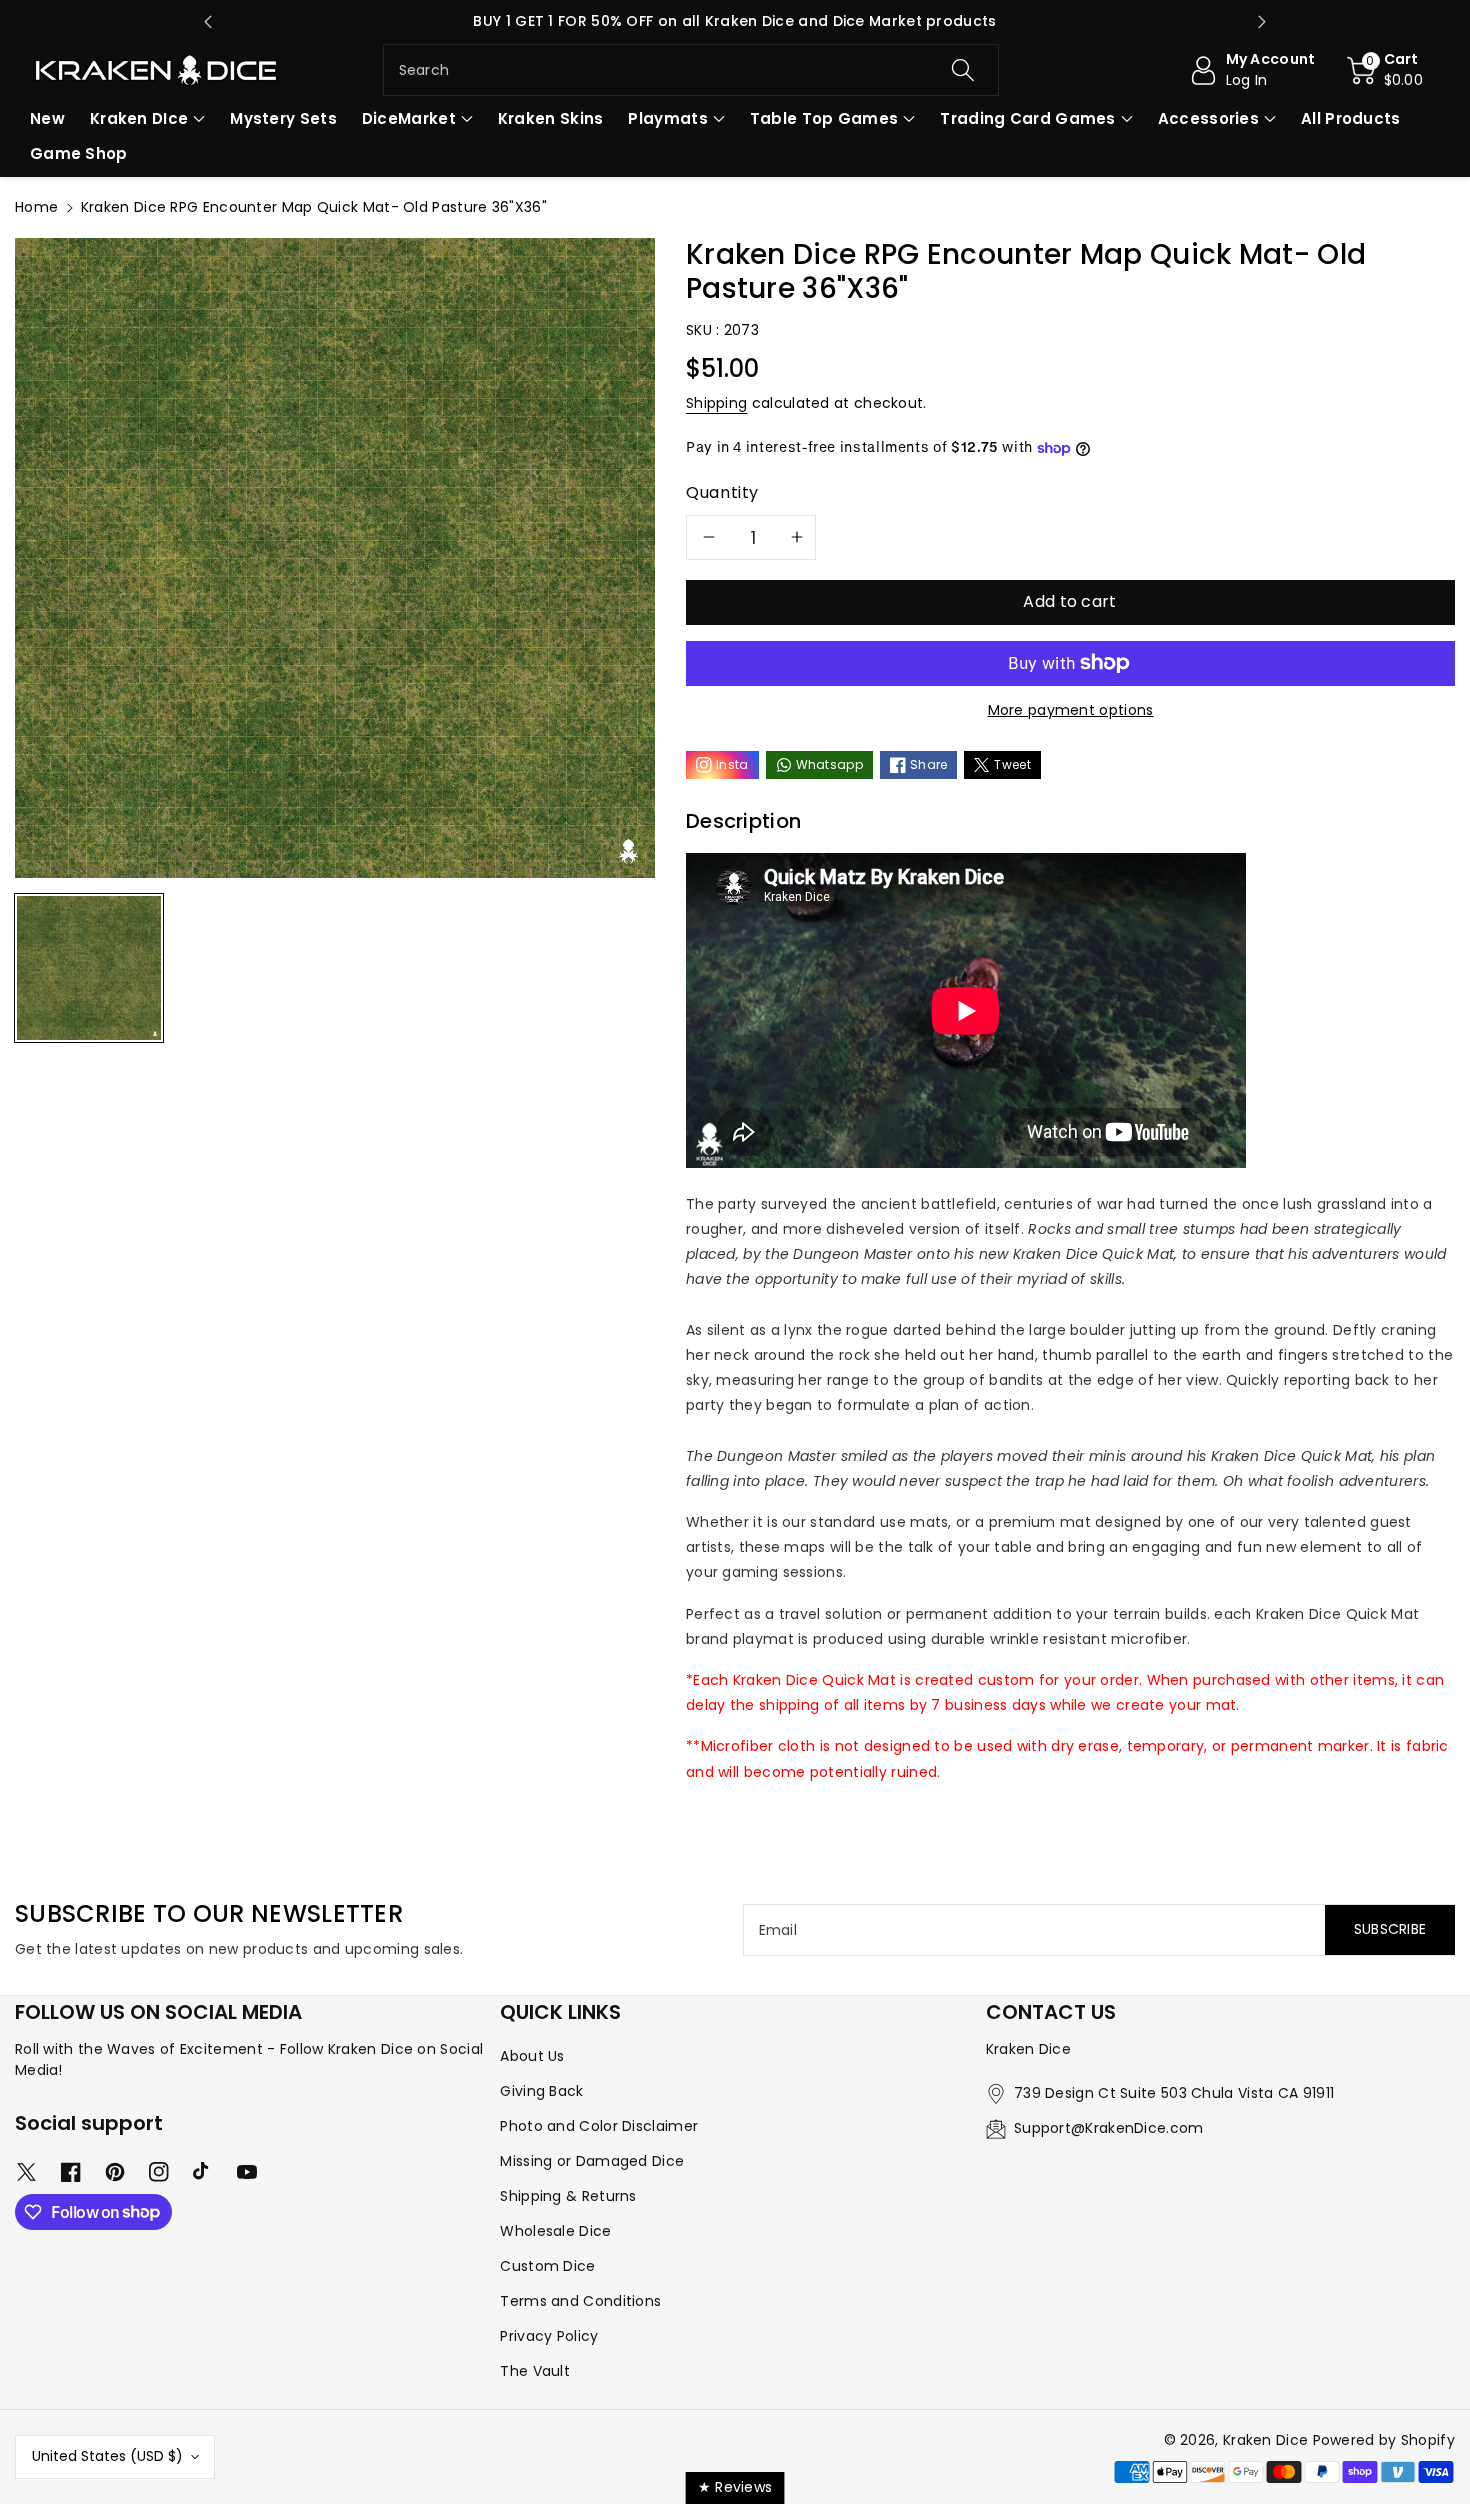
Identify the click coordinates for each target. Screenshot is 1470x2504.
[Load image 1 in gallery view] (89, 968)
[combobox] (691, 70)
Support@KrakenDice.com (1109, 2128)
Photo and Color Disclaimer (599, 2126)
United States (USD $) (107, 2456)
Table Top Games (824, 118)
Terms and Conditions (580, 2301)
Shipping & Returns (568, 2196)
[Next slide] (1262, 22)
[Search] (963, 70)
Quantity (722, 492)
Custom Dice (547, 2266)
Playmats (667, 118)
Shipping (716, 403)
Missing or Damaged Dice (592, 2161)
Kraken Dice (1265, 2440)
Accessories (1208, 118)
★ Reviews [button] (735, 2487)
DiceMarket (409, 118)
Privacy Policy (549, 2336)
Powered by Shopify (1384, 2440)
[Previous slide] (208, 22)
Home (36, 207)
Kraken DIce (139, 118)
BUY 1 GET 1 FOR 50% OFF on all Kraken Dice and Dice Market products (734, 21)
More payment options (1071, 710)
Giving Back (541, 2091)
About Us (532, 2056)
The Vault (535, 2371)
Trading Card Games (1027, 118)
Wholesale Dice (555, 2231)
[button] (1385, 70)
